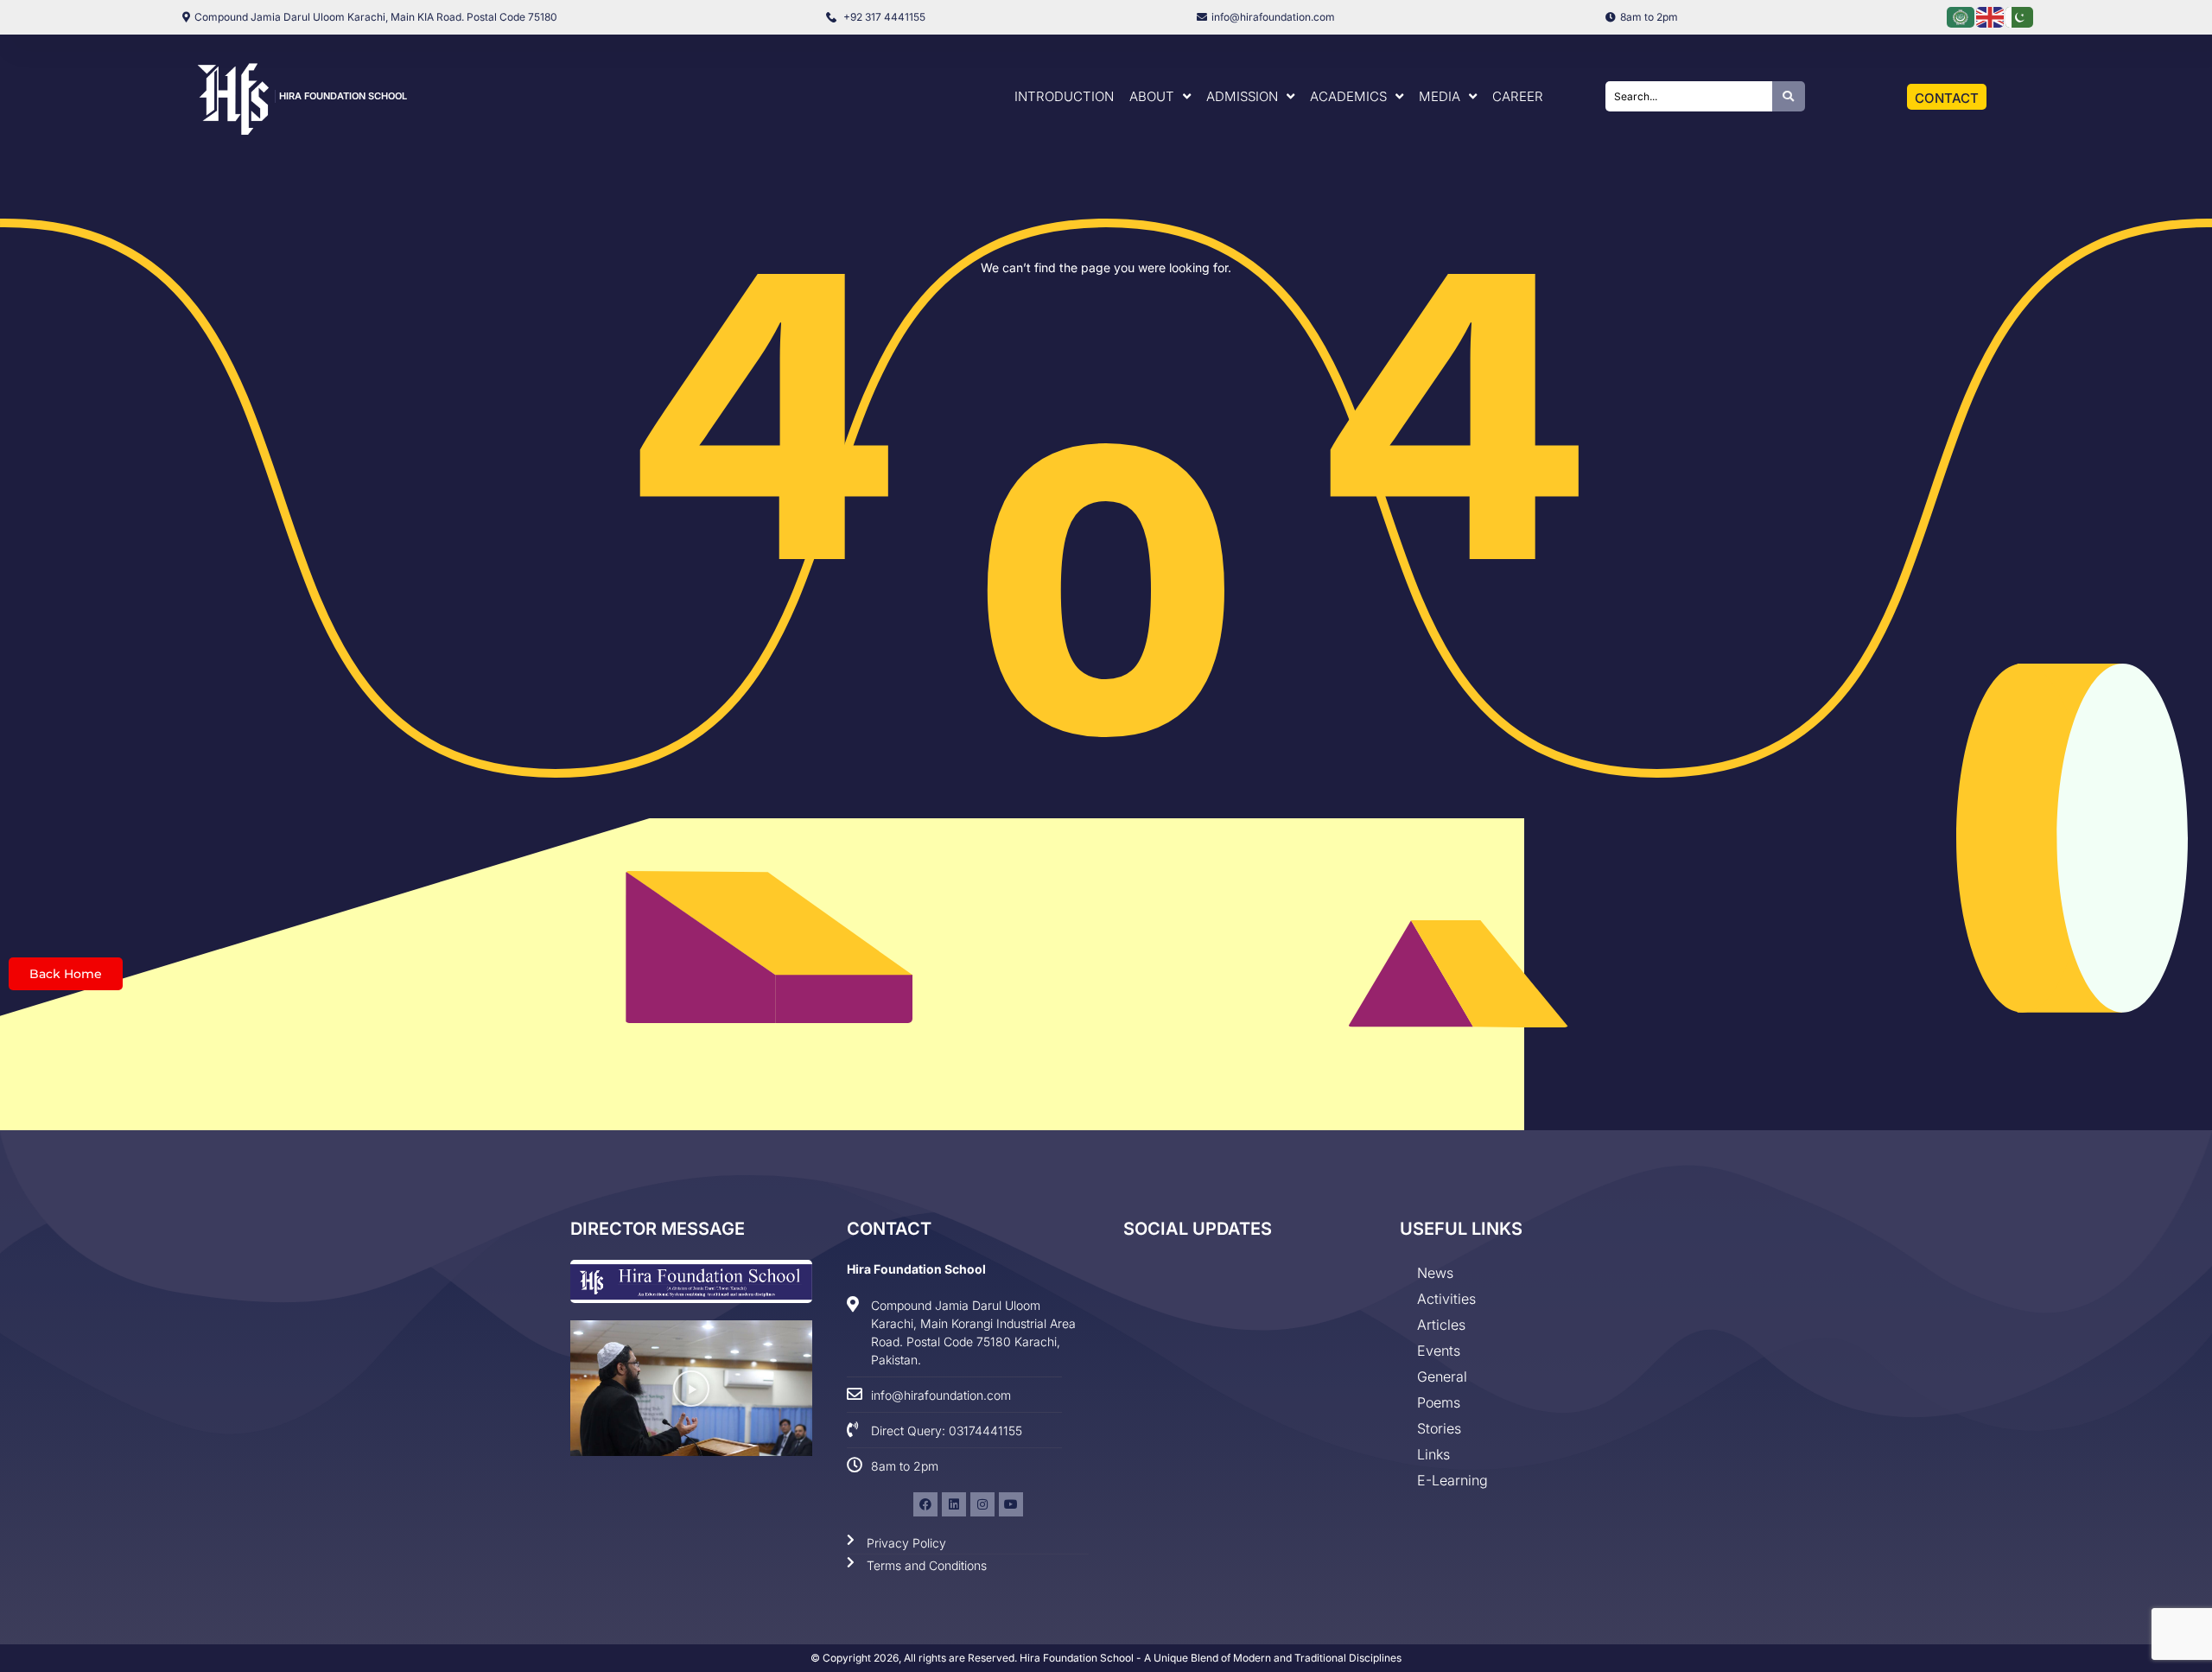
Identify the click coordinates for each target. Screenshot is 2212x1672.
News (1435, 1273)
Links (1433, 1454)
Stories (1439, 1428)
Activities (1446, 1299)
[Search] (1789, 96)
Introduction (1064, 96)
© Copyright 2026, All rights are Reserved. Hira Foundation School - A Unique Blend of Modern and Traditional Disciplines (1106, 1658)
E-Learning (1452, 1480)
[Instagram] (982, 1504)
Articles (1441, 1325)
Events (1439, 1351)
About (1152, 96)
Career (1518, 96)
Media (1440, 96)
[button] (691, 1389)
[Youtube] (1011, 1504)
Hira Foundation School (343, 96)
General (1442, 1376)
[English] (1991, 16)
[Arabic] (1961, 16)
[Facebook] (925, 1504)
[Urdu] (2020, 16)
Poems (1439, 1402)
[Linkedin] (954, 1504)
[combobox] (1689, 96)
